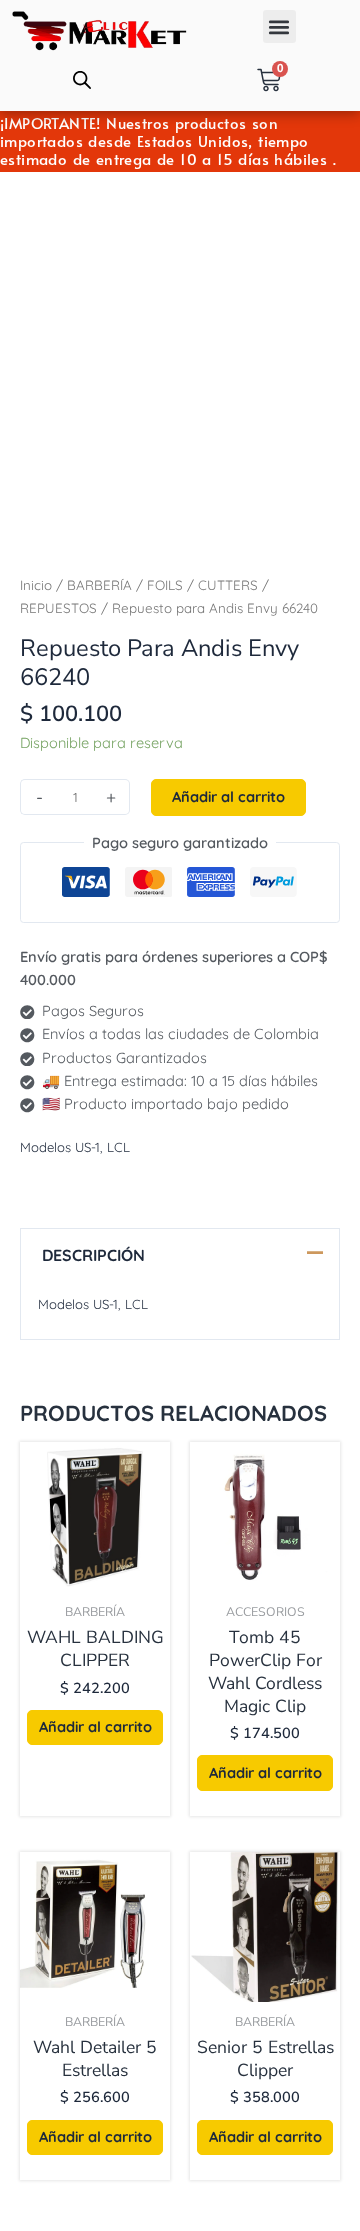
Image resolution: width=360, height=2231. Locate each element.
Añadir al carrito (228, 796)
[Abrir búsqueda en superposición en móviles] (82, 80)
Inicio (36, 585)
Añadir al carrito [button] (95, 1726)
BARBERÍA (99, 585)
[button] (279, 26)
